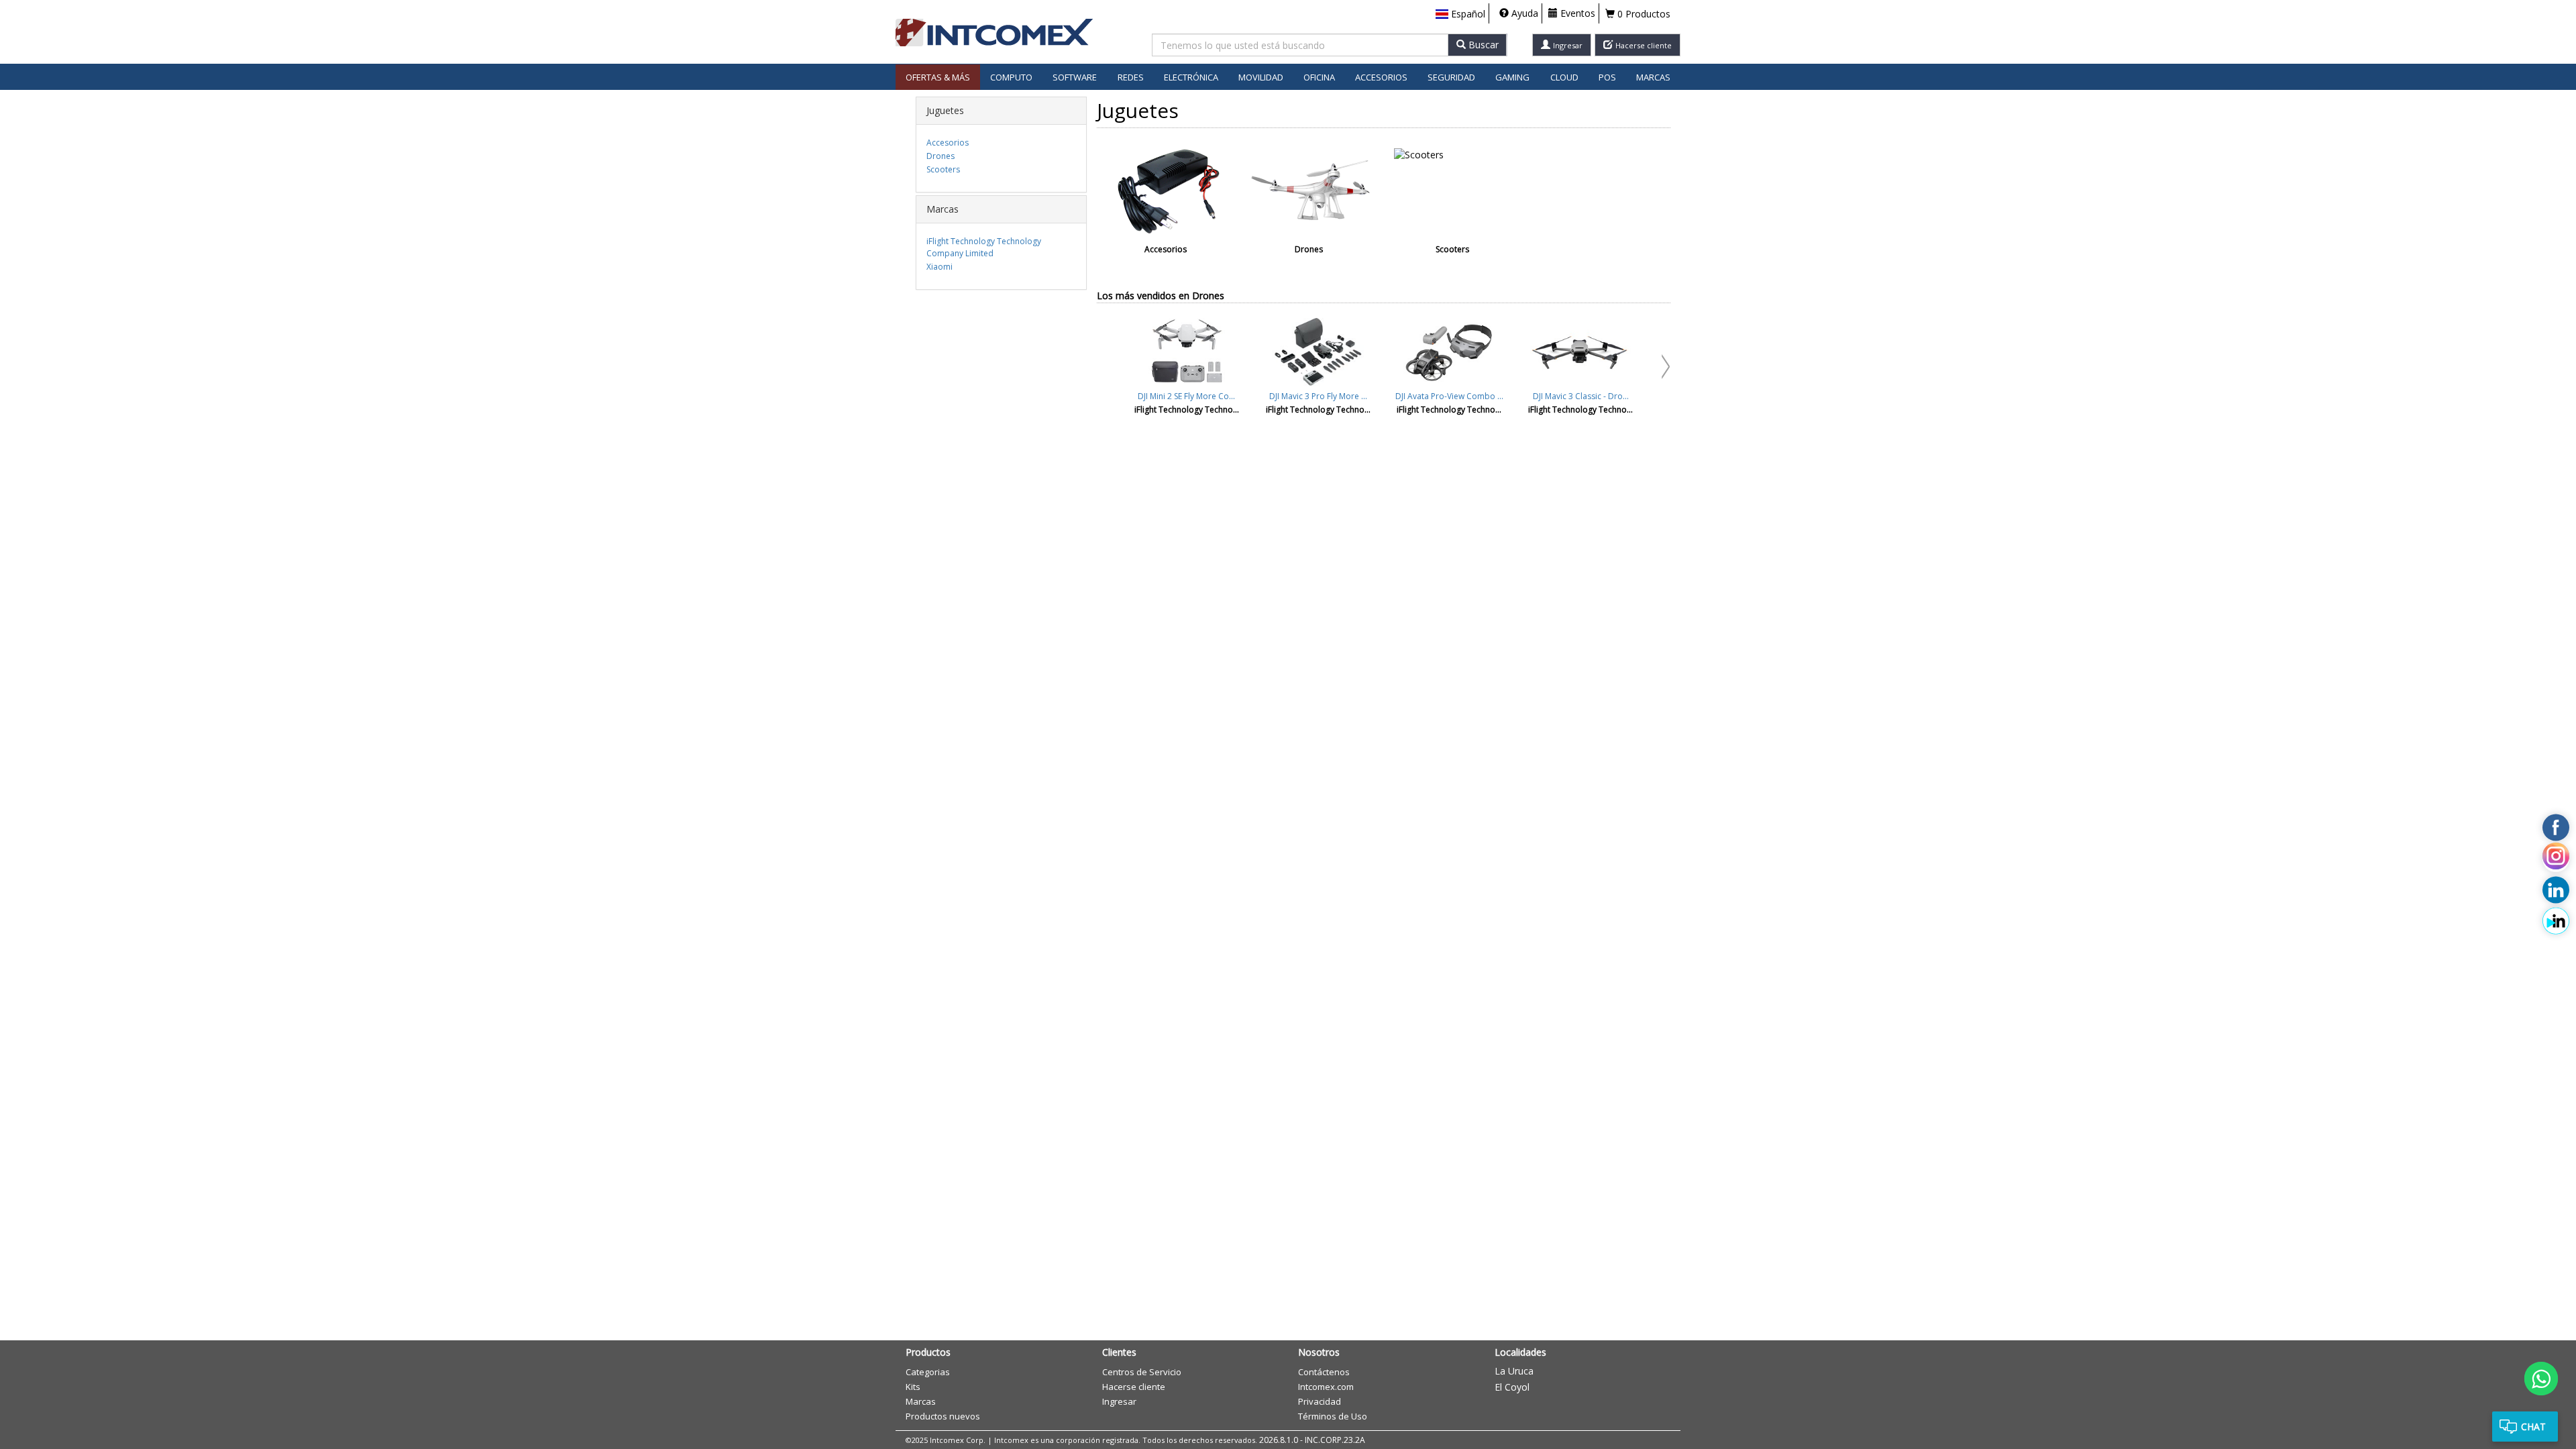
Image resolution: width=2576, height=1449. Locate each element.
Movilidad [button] (1261, 77)
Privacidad (1320, 1401)
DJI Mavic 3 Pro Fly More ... (1318, 396)
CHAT (2533, 1427)
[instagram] (2556, 859)
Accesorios (948, 143)
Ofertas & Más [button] (938, 77)
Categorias (928, 1372)
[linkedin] (2556, 890)
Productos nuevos (943, 1416)
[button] (1460, 14)
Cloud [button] (1564, 77)
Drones (941, 156)
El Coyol (1512, 1387)
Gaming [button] (1512, 77)
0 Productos (1643, 14)
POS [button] (1607, 77)
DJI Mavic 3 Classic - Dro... (1581, 396)
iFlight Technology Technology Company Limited (984, 247)
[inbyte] (2556, 921)
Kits (913, 1387)
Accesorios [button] (1381, 77)
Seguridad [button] (1451, 77)
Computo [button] (1011, 77)
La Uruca (1514, 1371)
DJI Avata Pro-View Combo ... (1449, 396)
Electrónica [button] (1191, 77)
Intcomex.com (1326, 1387)
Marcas (1653, 77)
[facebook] (2556, 828)
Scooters (943, 169)
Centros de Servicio (1142, 1372)
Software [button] (1075, 77)
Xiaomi (940, 267)
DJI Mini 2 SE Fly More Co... (1186, 396)
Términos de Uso (1333, 1416)
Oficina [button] (1319, 77)
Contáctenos (1324, 1372)
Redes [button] (1131, 77)
